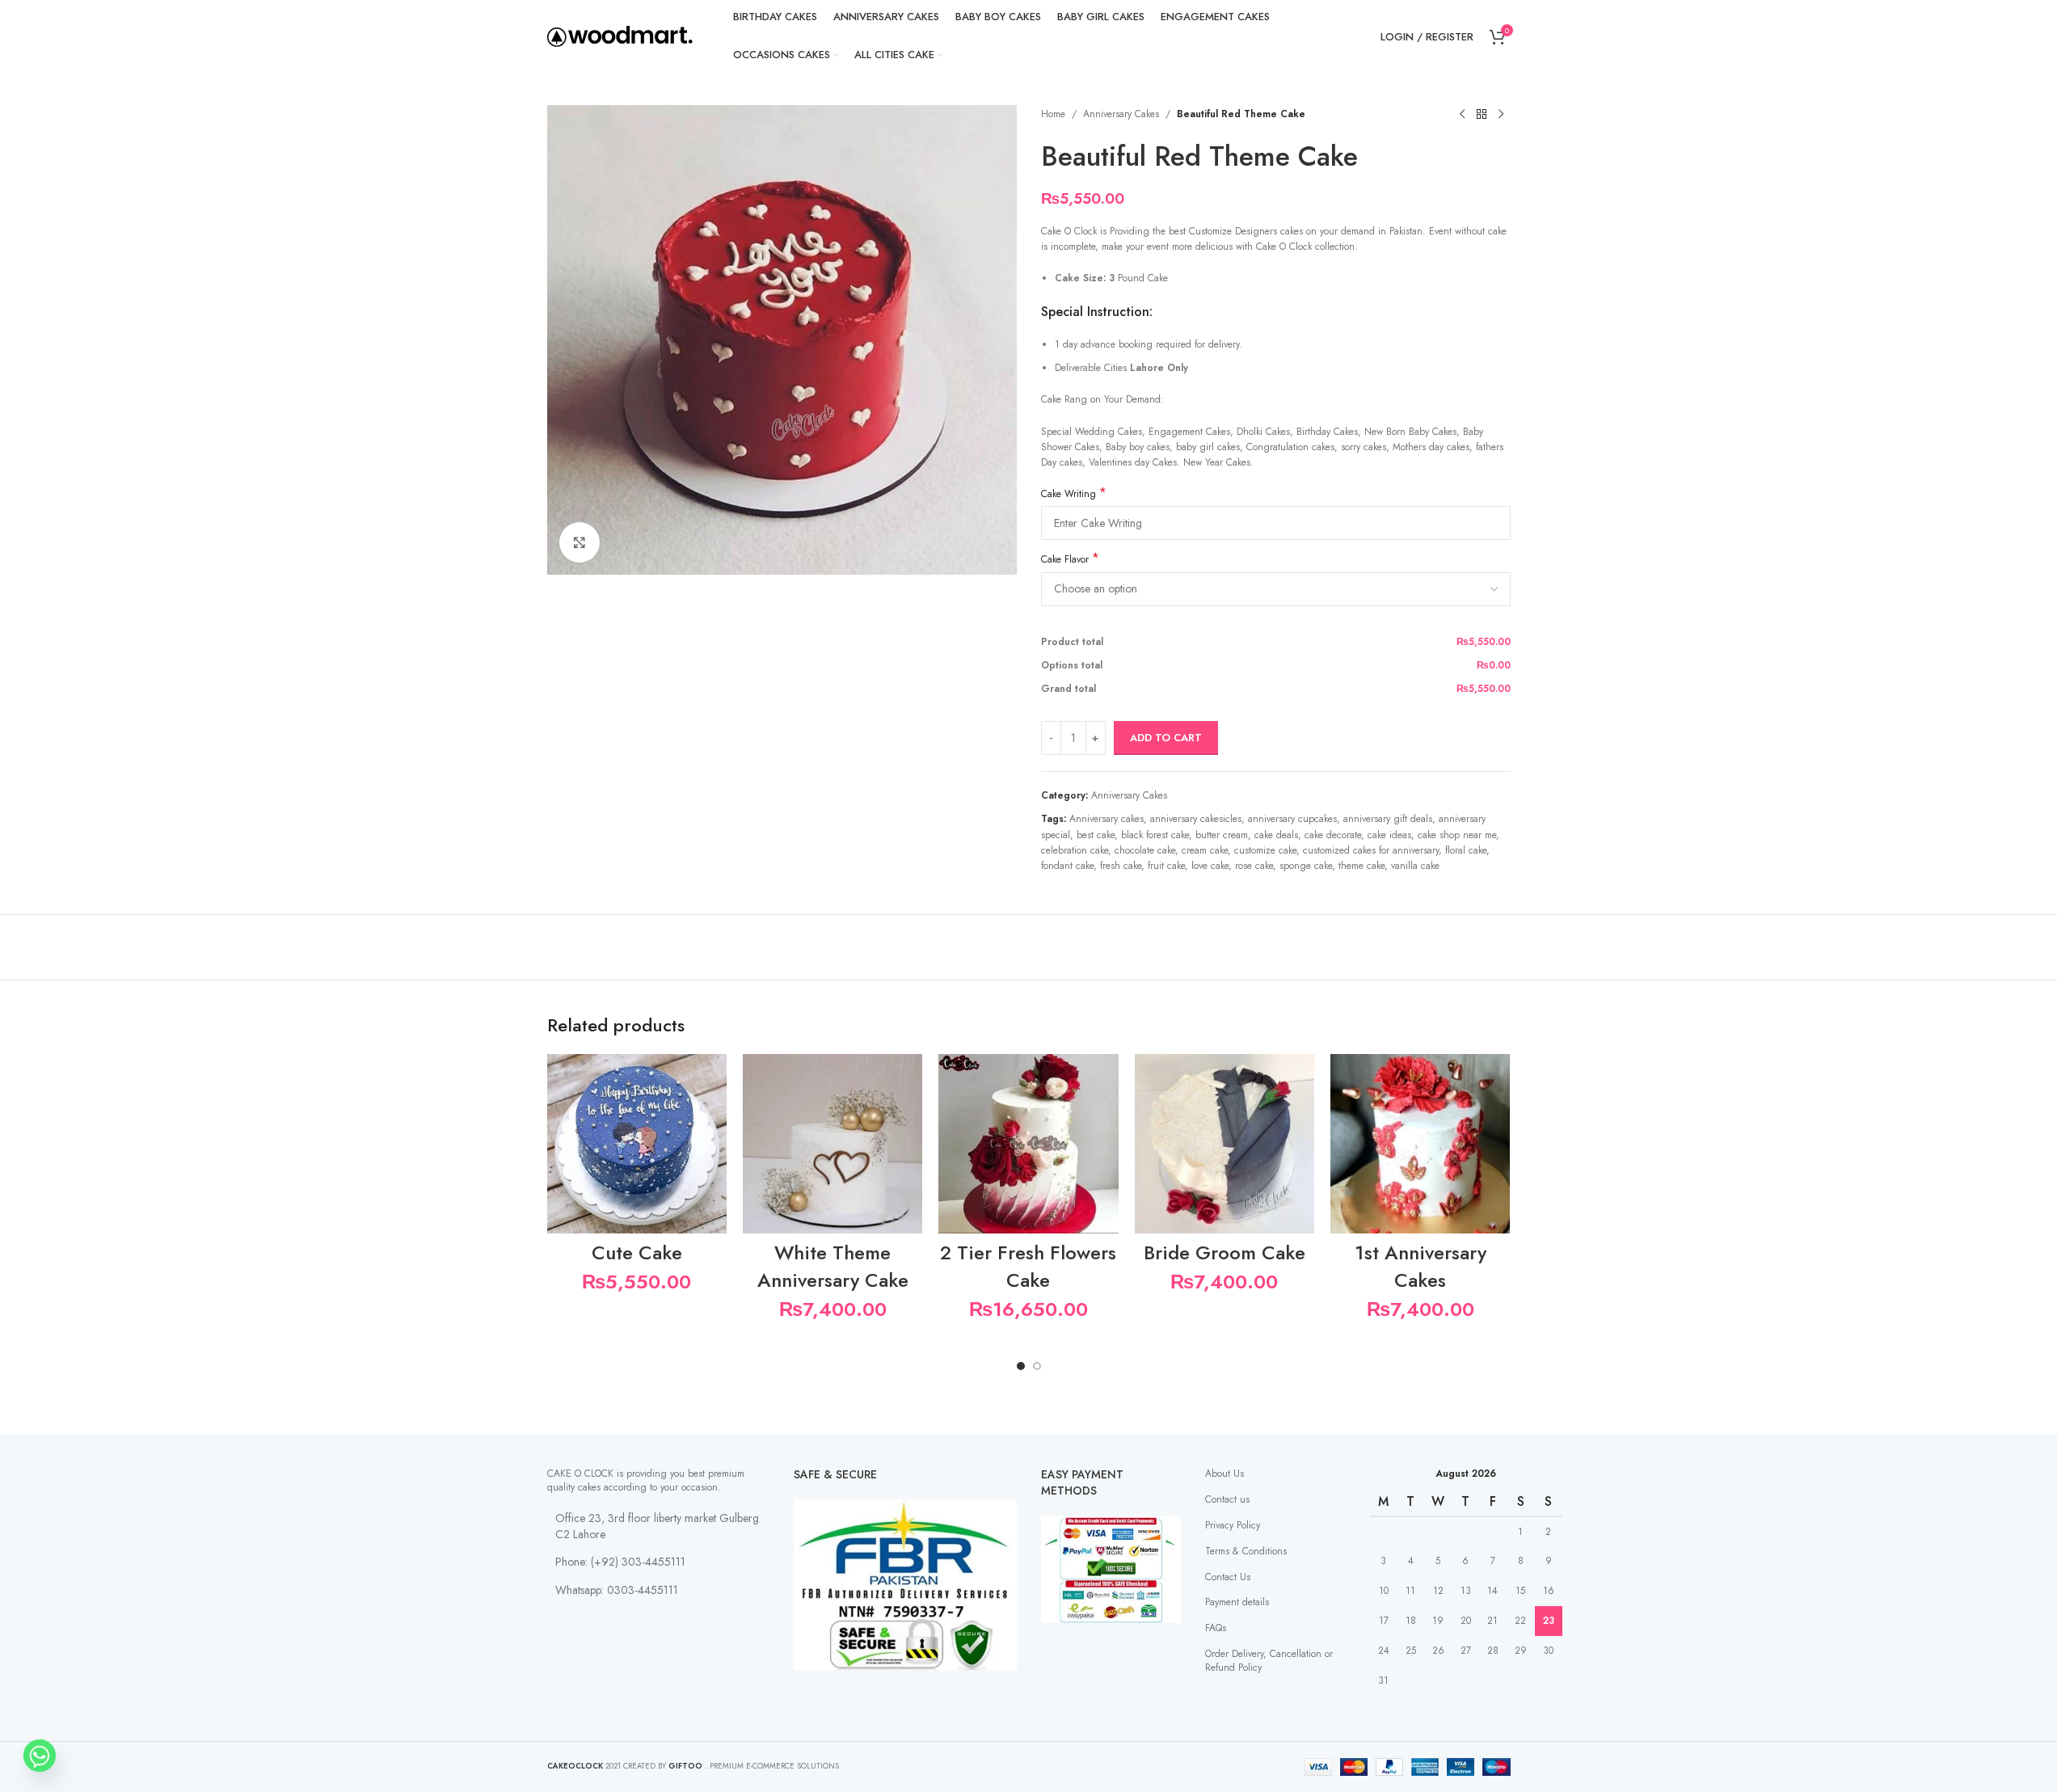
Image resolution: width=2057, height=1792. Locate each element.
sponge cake (1306, 866)
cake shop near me (1457, 835)
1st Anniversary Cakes (1421, 1266)
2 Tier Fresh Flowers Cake (1028, 1266)
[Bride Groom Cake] (1225, 1144)
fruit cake (1166, 866)
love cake (1210, 866)
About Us (1225, 1474)
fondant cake (1067, 866)
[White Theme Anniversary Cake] (832, 1144)
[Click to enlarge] (580, 542)
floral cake (1466, 850)
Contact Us (1228, 1577)
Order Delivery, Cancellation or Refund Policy (1269, 1661)
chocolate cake (1145, 850)
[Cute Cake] (637, 1144)
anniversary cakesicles (1196, 819)
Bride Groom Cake (1225, 1252)
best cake (1096, 835)
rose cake (1254, 866)
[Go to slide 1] (1021, 1366)
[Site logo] (620, 36)
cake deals (1276, 835)
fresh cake (1121, 866)
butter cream (1222, 835)
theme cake (1361, 866)
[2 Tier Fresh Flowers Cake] (1028, 1144)
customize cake (1265, 850)
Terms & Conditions (1246, 1551)
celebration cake (1075, 850)
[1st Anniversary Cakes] (1420, 1144)
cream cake (1205, 850)
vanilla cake (1415, 866)
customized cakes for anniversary (1371, 850)
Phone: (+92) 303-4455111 (620, 1562)
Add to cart (1166, 738)
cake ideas (1389, 835)
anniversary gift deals (1388, 819)
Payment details (1237, 1602)
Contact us (1227, 1499)
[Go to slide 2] (1037, 1366)
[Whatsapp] (40, 1756)
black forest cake (1155, 835)
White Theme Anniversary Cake (833, 1266)
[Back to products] (1482, 115)
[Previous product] (1462, 115)
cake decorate (1333, 835)
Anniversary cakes (1106, 819)
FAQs (1216, 1628)
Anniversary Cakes (1121, 114)
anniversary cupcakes (1292, 819)
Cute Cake (637, 1252)
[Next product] (1501, 115)
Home (1053, 114)
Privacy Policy (1233, 1525)
